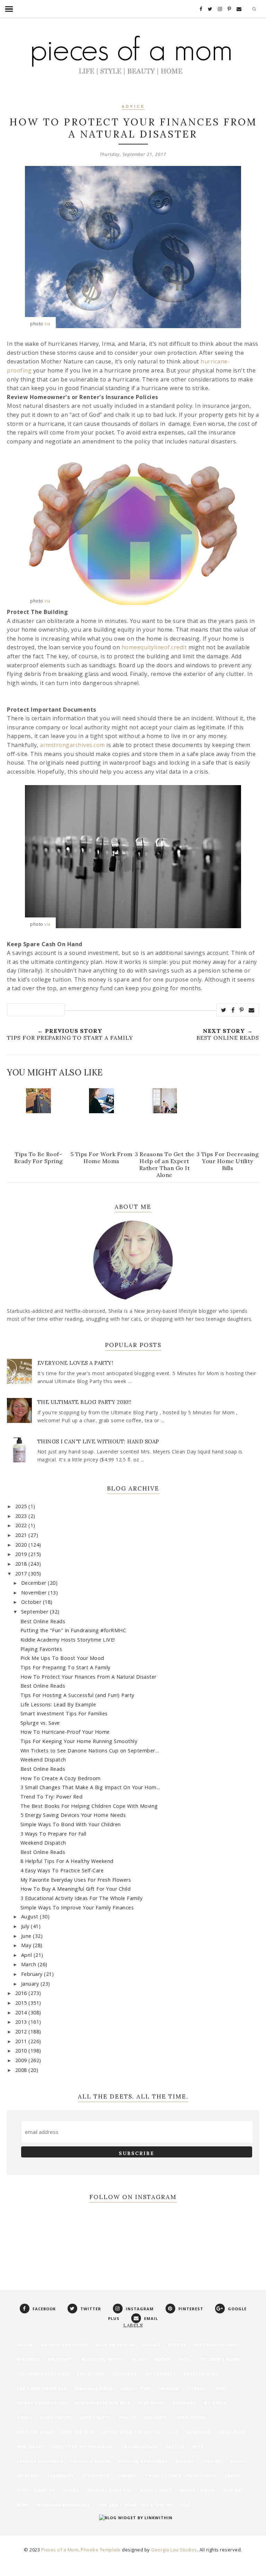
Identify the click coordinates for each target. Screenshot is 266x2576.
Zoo (185, 2505)
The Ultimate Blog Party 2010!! (85, 1402)
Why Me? (233, 2490)
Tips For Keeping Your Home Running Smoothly (79, 1741)
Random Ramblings (143, 2461)
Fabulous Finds (94, 2388)
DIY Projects (160, 2374)
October (32, 1602)
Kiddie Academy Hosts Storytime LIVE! (68, 1640)
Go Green (216, 2403)
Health (127, 2417)
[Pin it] (242, 1010)
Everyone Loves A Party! (76, 1363)
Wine (23, 2505)
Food (220, 2388)
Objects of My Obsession (82, 2447)
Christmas (90, 2374)
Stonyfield (96, 2476)
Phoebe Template (101, 2550)
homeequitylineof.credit (154, 647)
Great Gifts (95, 2417)
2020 (22, 1545)
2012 (22, 2032)
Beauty (177, 2345)
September (36, 1612)
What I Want (156, 2490)
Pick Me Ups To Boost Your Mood (62, 1658)
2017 (22, 1573)
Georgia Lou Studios (174, 2550)
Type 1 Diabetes (36, 2490)
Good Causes (56, 2417)
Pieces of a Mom (60, 2550)
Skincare (28, 2476)
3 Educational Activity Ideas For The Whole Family (82, 1898)
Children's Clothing (43, 2374)
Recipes (185, 2461)
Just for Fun (77, 2432)
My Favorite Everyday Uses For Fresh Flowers (76, 1880)
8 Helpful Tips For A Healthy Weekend (67, 1861)
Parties (175, 2447)
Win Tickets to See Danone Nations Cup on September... (90, 1751)
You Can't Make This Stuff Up (135, 2505)
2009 (22, 2060)
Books (163, 2359)
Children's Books (220, 2359)
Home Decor (190, 2417)
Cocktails (124, 2374)
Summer (127, 2476)
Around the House (64, 2345)
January (31, 1984)
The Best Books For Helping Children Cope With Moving (89, 1806)
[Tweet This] (224, 1010)
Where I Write (197, 2490)
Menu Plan (232, 2432)
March (29, 1964)
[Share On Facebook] (233, 1010)
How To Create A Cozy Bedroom (61, 1778)
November (35, 1593)
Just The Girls (35, 2432)
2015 (22, 2003)
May (27, 1945)
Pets (198, 2447)
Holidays (156, 2417)
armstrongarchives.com (72, 745)
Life (174, 2432)
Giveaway (184, 2403)
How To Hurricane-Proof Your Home (65, 1732)
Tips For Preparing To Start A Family (65, 1667)
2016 (22, 1993)
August (31, 1916)
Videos (71, 2490)
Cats (184, 2359)
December (35, 1583)
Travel (233, 2476)
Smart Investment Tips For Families (64, 1713)
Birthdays (61, 2359)
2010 (22, 2051)
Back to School (116, 2345)
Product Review (91, 2461)
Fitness (196, 2388)
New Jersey (30, 2447)
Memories (198, 2432)
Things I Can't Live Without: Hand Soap (98, 1441)
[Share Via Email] (252, 1010)
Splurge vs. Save (40, 1723)
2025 (22, 1506)
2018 (22, 1564)
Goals (25, 2417)
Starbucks (60, 2476)
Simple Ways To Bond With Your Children (71, 1824)
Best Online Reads (43, 1621)
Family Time (136, 2388)
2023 (22, 1516)
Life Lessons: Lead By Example (58, 1704)
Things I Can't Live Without (181, 2476)
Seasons (212, 2461)
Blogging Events (103, 2359)
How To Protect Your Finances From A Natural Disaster (88, 1677)
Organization (139, 2447)
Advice (133, 107)
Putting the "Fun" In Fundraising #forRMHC (73, 1630)
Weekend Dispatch (43, 1760)
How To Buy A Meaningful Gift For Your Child (76, 1889)
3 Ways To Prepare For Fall (54, 1834)
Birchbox (28, 2359)
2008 (22, 2070)
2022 (22, 1525)
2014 (22, 2012)
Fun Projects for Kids (103, 2403)
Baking (152, 2345)
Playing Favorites (41, 1649)
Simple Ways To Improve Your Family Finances (77, 1907)
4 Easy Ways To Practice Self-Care (62, 1870)
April (27, 1955)
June (27, 1936)
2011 (22, 2041)
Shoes (238, 2461)
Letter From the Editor (131, 2432)
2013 (22, 2022)
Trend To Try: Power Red (52, 1797)
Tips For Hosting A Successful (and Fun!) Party (77, 1695)
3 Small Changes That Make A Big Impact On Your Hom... (90, 1787)
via (47, 324)
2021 (22, 1535)
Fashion (169, 2388)
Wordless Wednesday (63, 2505)
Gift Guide (151, 2403)
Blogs (140, 2359)
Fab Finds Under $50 (42, 2388)
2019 (22, 1554)
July (26, 1926)
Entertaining (201, 2374)
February (33, 1974)
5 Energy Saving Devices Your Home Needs (73, 1815)
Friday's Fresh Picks (42, 2403)
